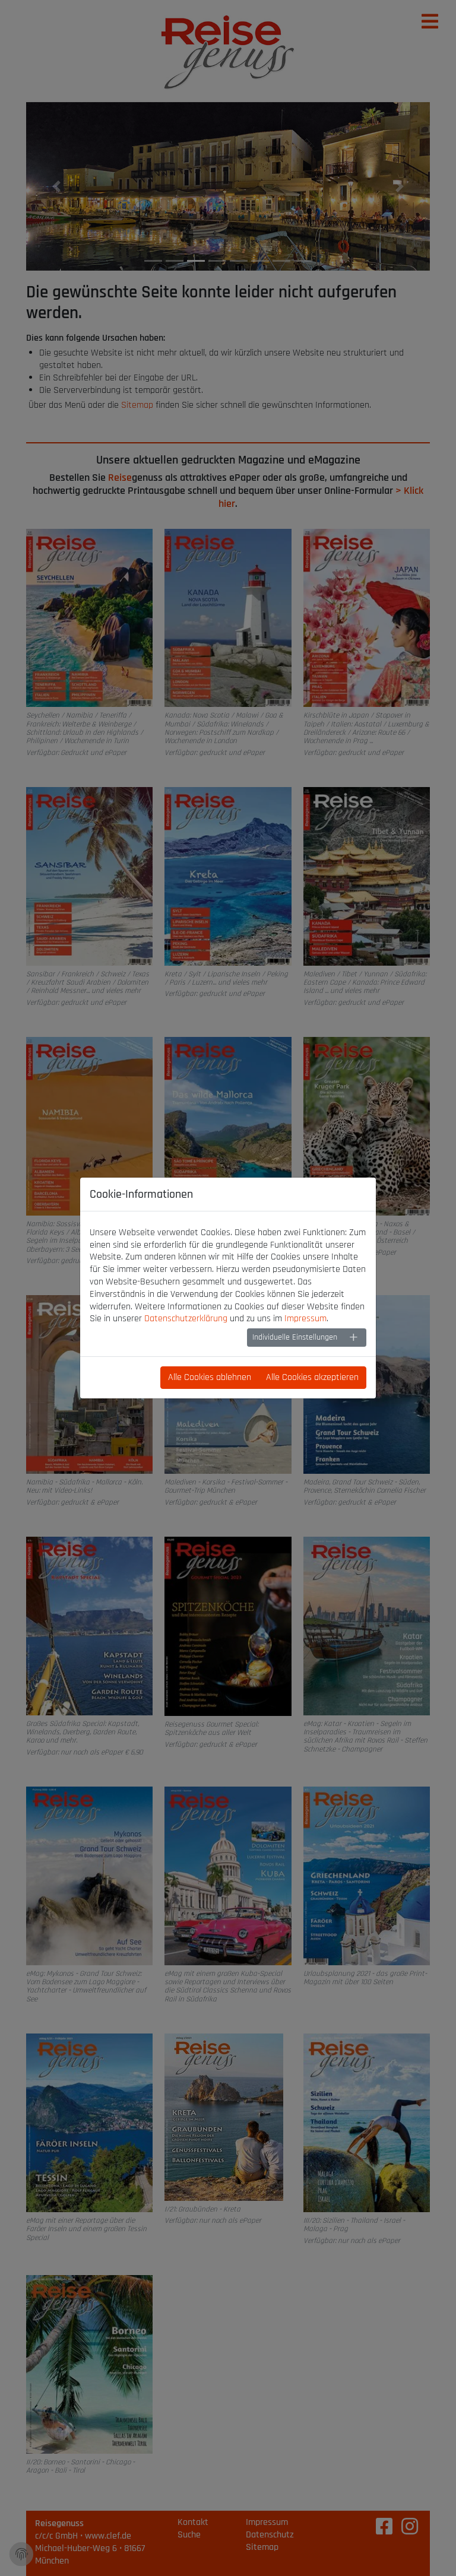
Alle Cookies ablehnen (210, 1377)
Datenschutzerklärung (186, 1319)
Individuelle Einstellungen (295, 1337)
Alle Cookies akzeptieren (312, 1377)
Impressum (305, 1319)
